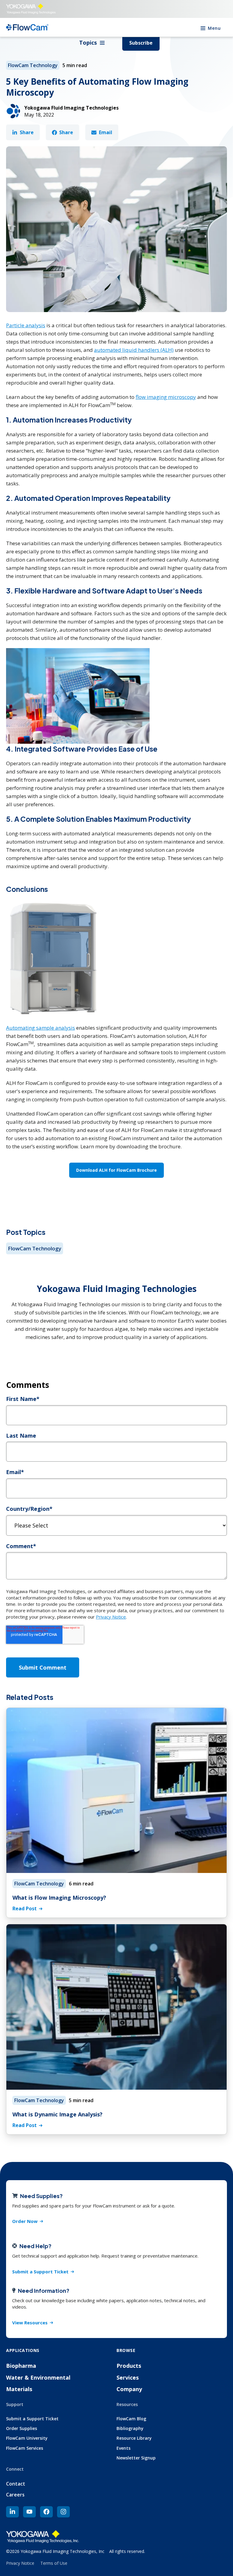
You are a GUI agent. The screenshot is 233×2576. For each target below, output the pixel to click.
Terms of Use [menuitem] (54, 2563)
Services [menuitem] (128, 2377)
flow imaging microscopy (166, 397)
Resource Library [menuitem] (134, 2438)
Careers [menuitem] (15, 2495)
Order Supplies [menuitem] (22, 2428)
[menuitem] (12, 2512)
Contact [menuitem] (16, 2484)
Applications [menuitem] (23, 2350)
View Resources (30, 2323)
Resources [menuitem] (127, 2404)
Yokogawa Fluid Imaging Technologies (71, 108)
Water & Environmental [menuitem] (38, 2377)
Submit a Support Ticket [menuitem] (32, 2419)
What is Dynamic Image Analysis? (57, 2114)
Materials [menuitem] (19, 2389)
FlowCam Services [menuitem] (25, 2448)
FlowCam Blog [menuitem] (131, 2419)
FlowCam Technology (33, 65)
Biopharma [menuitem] (21, 2366)
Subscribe (141, 43)
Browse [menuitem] (126, 2350)
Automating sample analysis (41, 1028)
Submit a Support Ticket (40, 2272)
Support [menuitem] (15, 2404)
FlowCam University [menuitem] (27, 2438)
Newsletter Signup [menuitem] (136, 2458)
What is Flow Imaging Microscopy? (59, 1898)
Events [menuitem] (123, 2448)
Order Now (25, 2221)
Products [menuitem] (129, 2366)
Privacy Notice (111, 1617)
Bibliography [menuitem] (130, 2428)
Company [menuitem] (129, 2389)
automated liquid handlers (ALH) (134, 350)
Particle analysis (26, 325)
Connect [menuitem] (15, 2469)
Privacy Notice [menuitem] (20, 2563)
